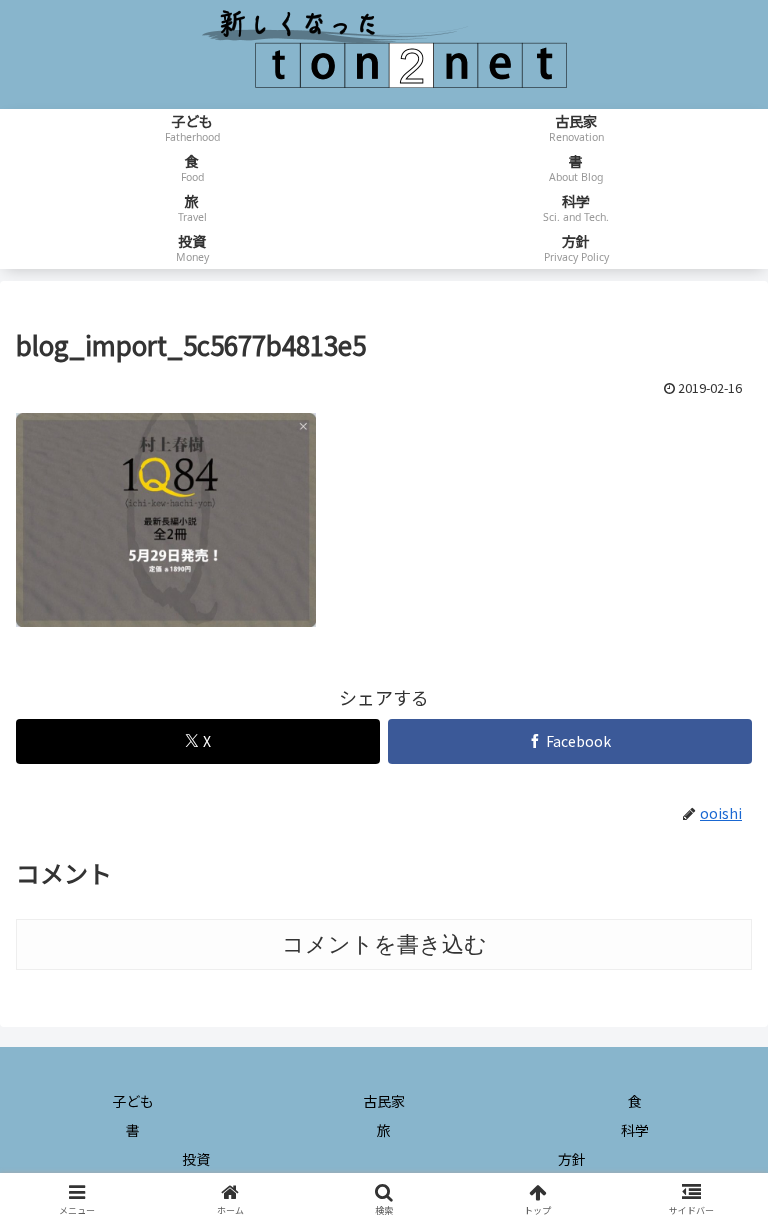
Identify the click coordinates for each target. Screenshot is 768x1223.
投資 (196, 1159)
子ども (133, 1101)
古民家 (384, 1101)
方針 (572, 1159)
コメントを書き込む (384, 944)
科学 (635, 1130)
